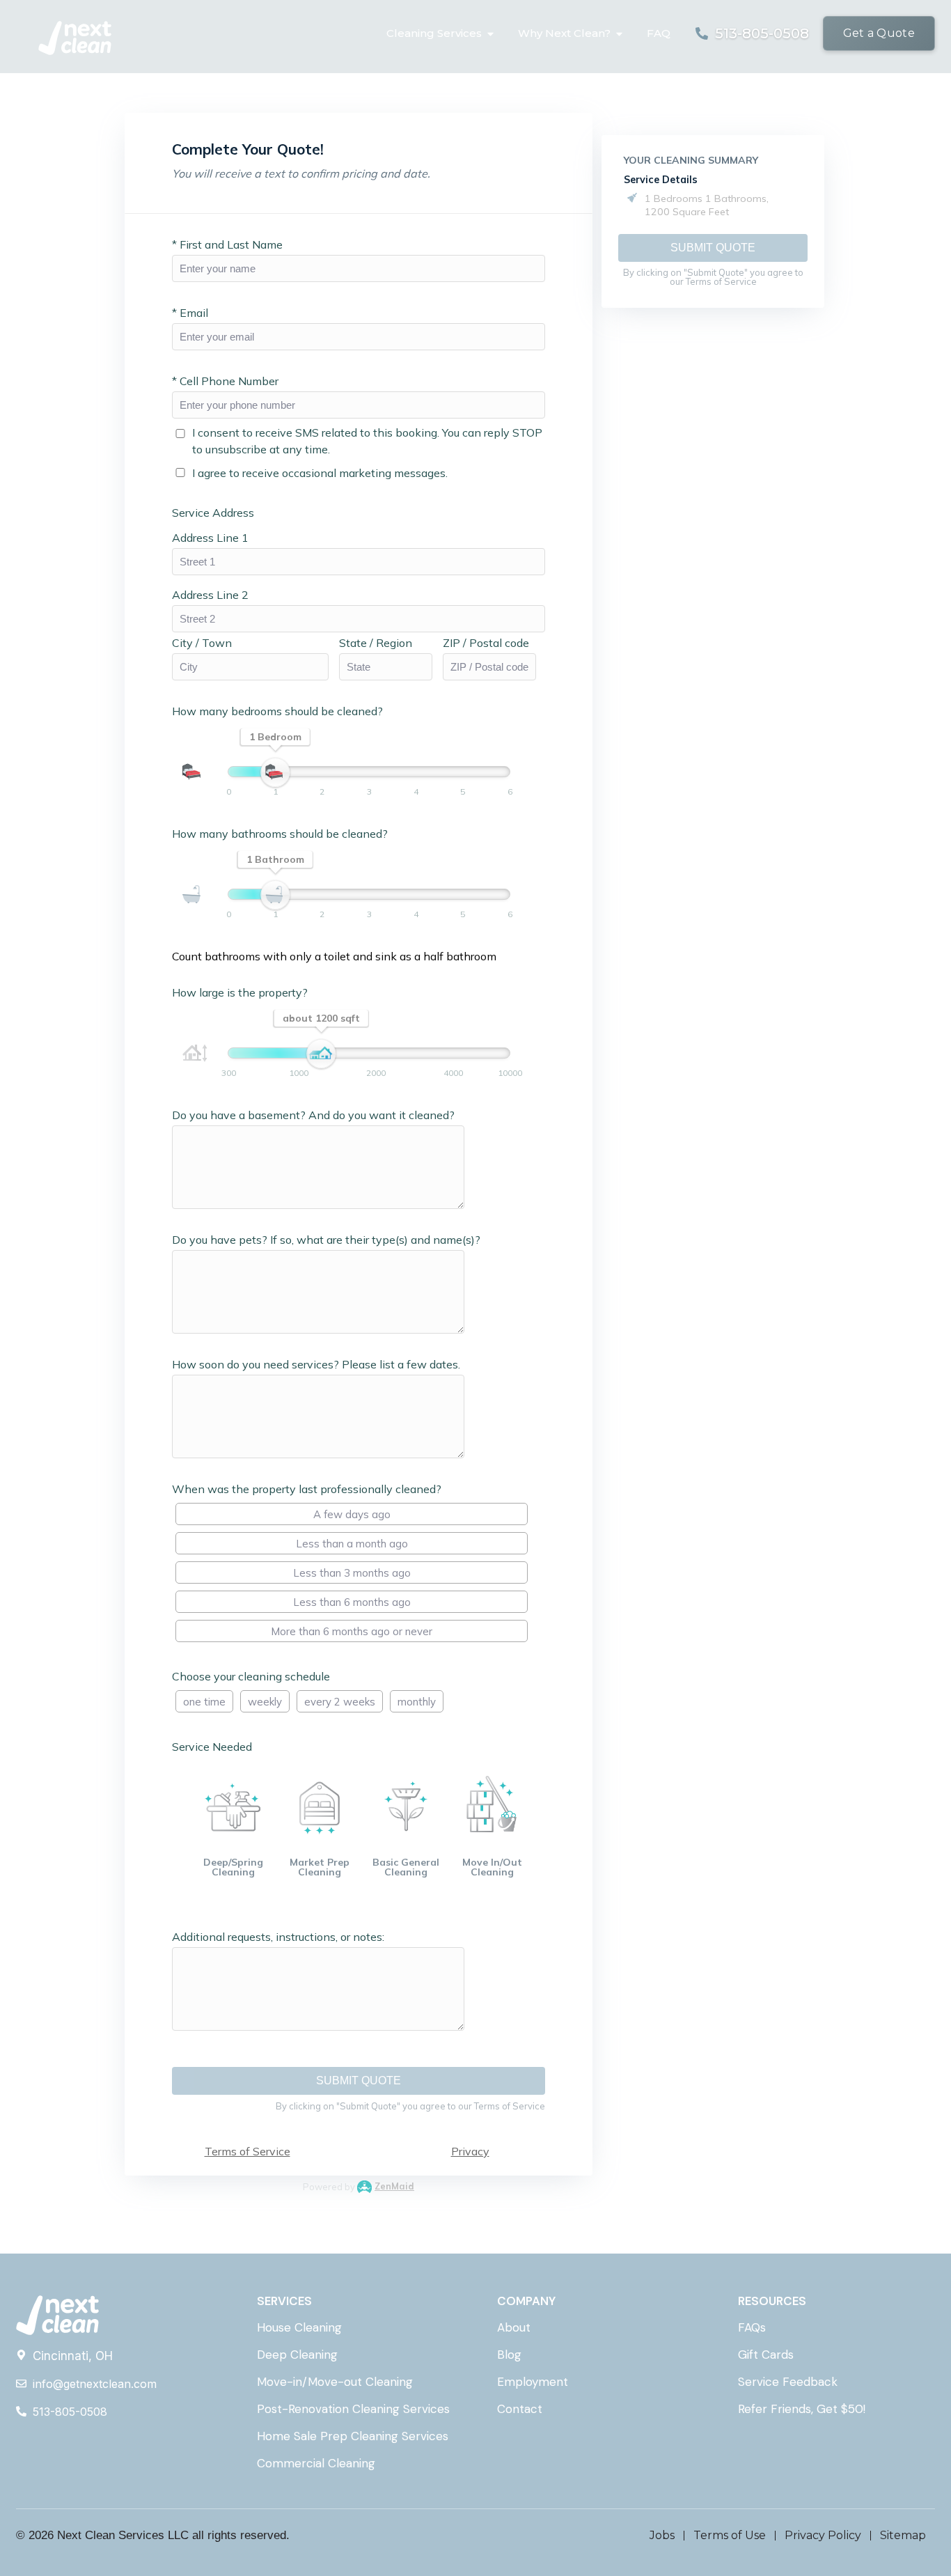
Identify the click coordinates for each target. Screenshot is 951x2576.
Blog (509, 2355)
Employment (533, 2382)
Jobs (662, 2535)
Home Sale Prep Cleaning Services (353, 2436)
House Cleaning (299, 2327)
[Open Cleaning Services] (490, 34)
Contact (520, 2409)
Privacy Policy (823, 2535)
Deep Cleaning (297, 2355)
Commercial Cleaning (316, 2463)
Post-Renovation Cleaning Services (353, 2409)
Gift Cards (766, 2355)
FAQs (752, 2327)
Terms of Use (730, 2535)
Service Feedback (788, 2382)
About (514, 2327)
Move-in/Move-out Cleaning (335, 2382)
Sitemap (903, 2535)
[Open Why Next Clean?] (619, 34)
